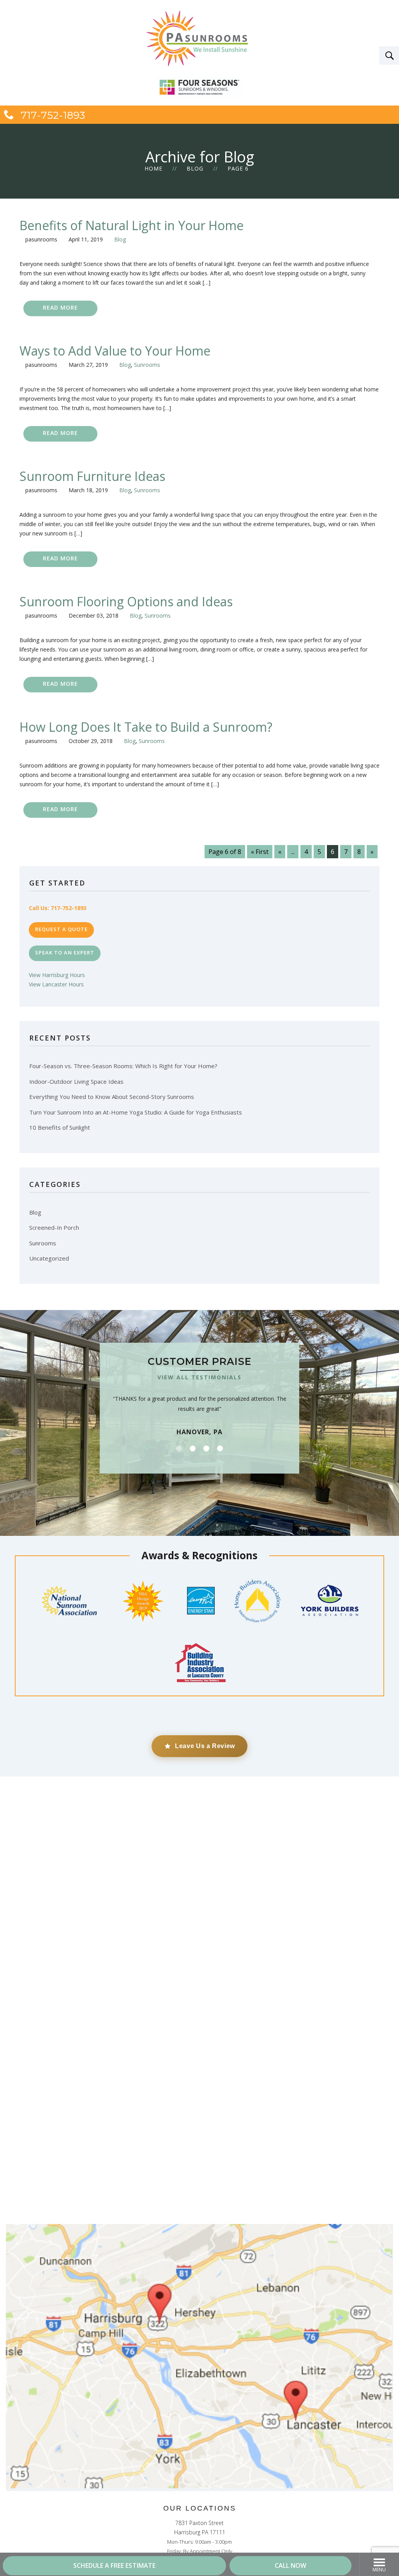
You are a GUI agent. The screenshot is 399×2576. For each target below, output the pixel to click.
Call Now (290, 2565)
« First (260, 852)
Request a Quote (61, 929)
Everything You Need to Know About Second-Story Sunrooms (112, 1097)
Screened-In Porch (54, 1227)
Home (154, 168)
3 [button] (206, 1448)
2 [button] (193, 1448)
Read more (60, 307)
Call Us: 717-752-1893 (58, 908)
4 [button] (220, 1448)
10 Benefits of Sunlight (60, 1127)
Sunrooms (147, 365)
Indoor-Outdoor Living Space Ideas (76, 1081)
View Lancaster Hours (56, 984)
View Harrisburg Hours (57, 975)
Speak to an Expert (65, 953)
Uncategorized (49, 1258)
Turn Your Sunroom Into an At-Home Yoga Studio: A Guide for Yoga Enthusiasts (136, 1112)
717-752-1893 (51, 115)
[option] (199, 1396)
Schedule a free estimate (114, 2565)
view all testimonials (199, 1377)
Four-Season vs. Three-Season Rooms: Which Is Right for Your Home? (123, 1066)
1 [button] (179, 1448)
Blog (195, 168)
